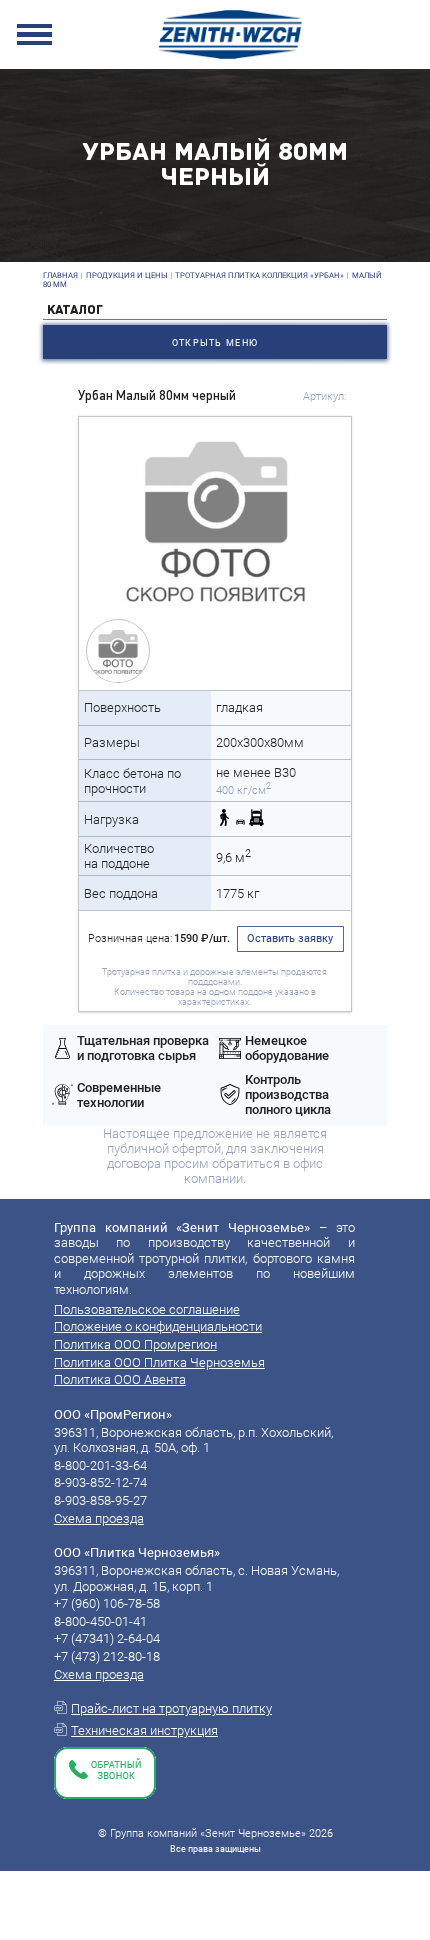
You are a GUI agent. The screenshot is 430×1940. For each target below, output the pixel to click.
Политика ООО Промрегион (135, 1344)
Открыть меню (215, 343)
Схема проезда (99, 1518)
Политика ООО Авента (120, 1379)
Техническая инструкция (144, 1730)
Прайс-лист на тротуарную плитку (171, 1708)
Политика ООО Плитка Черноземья (159, 1362)
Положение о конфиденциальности (158, 1326)
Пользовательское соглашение (147, 1309)
